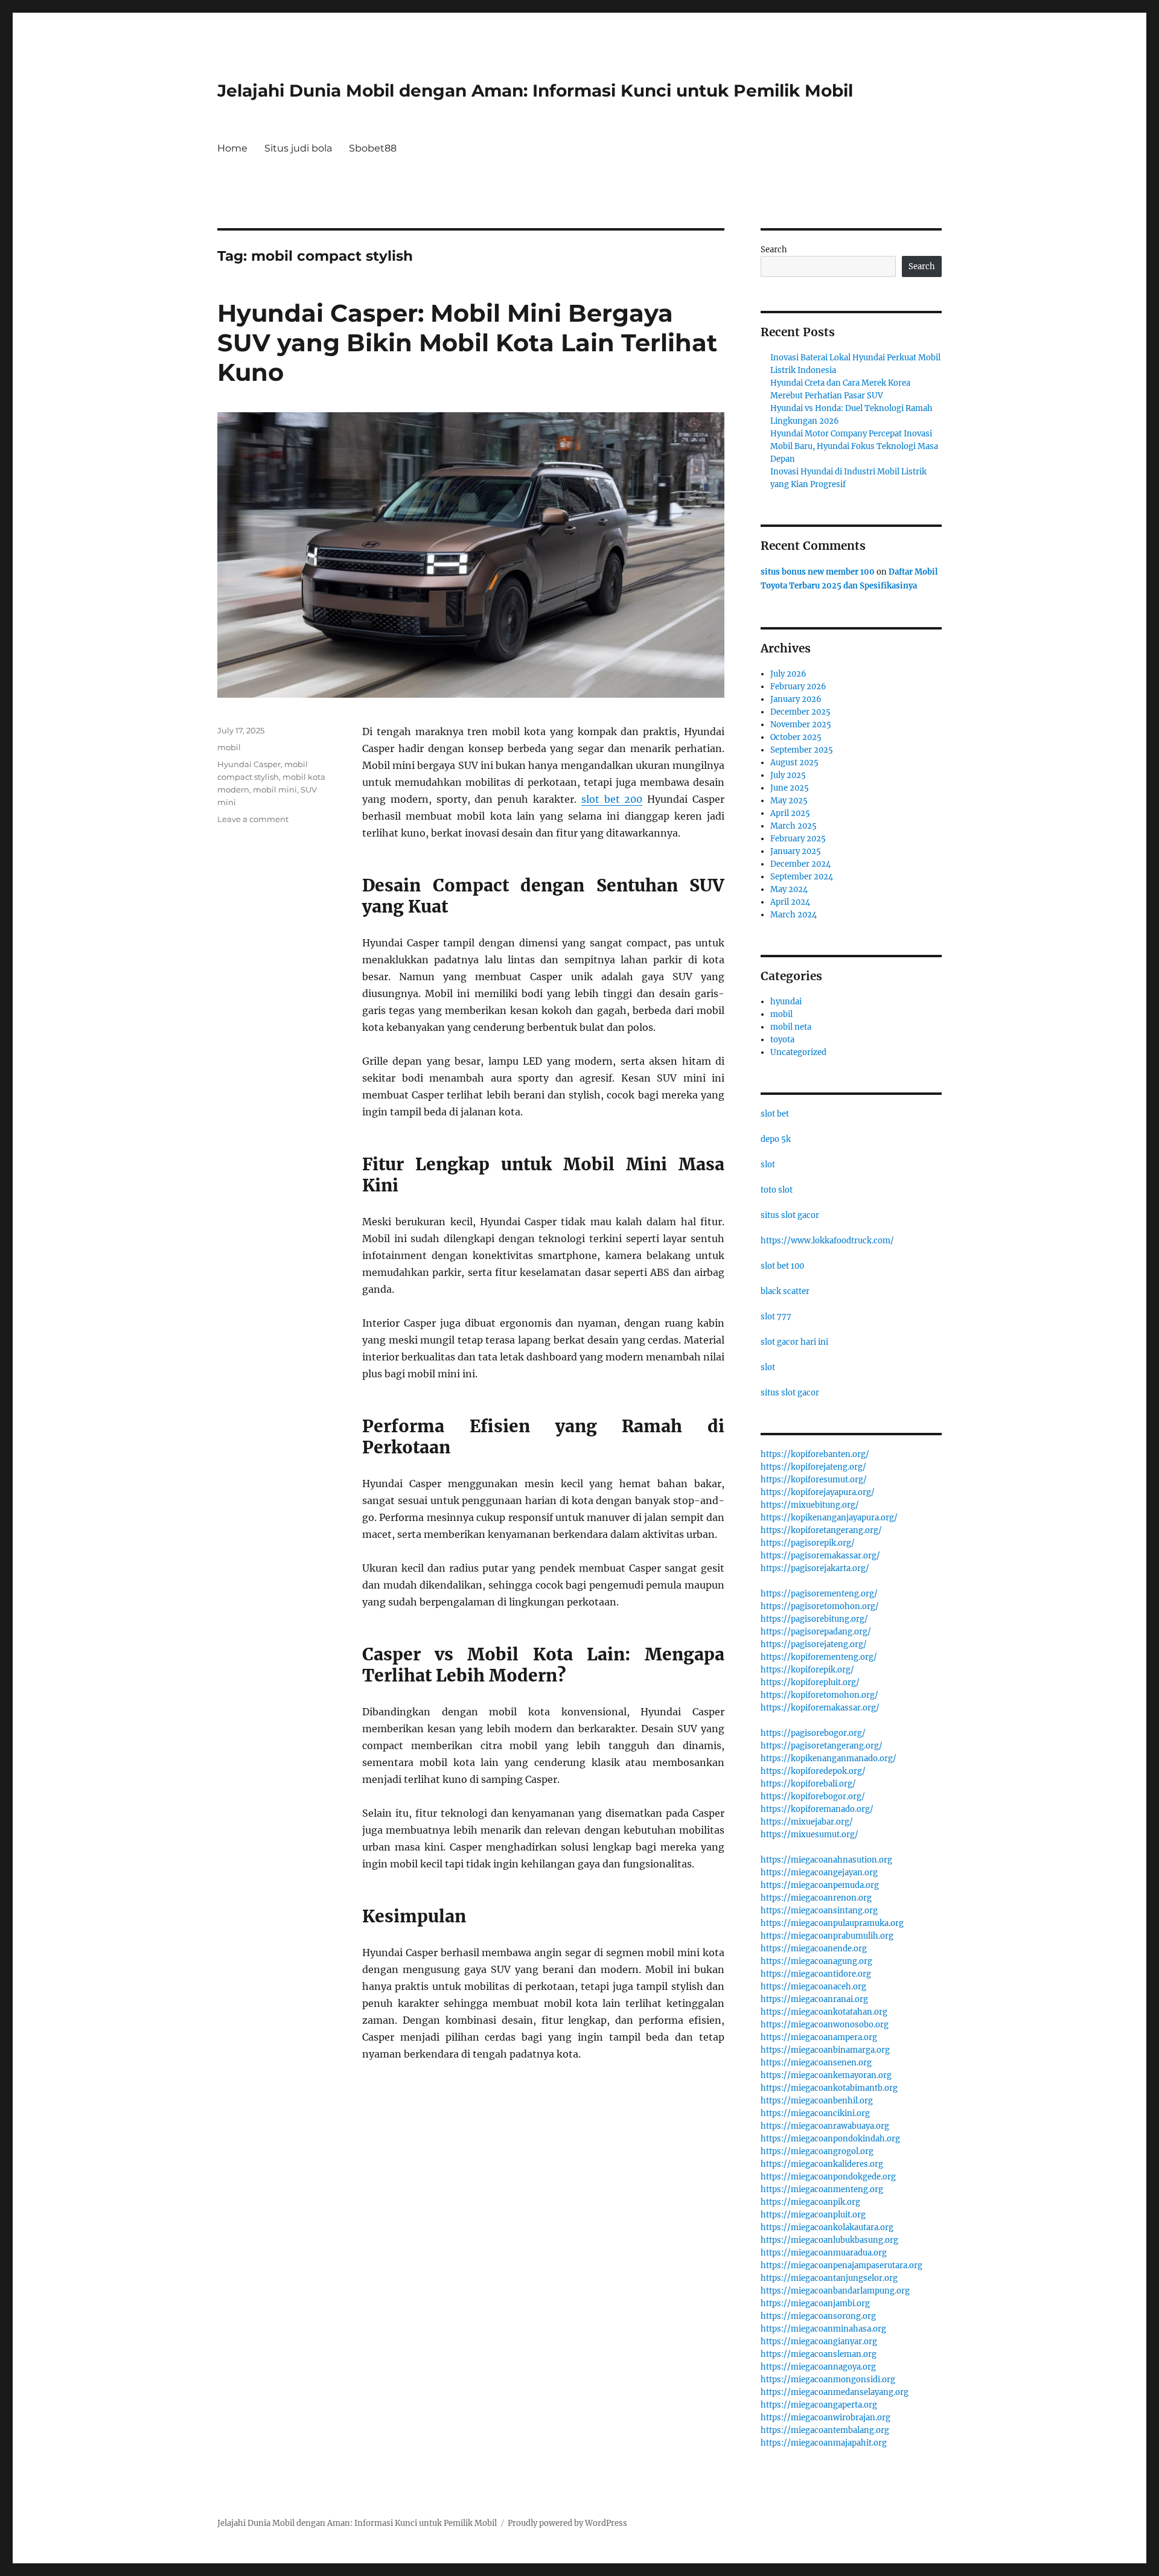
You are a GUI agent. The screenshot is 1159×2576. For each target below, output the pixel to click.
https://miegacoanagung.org (816, 1961)
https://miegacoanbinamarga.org (825, 2050)
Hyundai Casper (249, 764)
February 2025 (798, 839)
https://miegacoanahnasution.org (826, 1860)
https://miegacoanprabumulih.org (827, 1936)
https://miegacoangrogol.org (817, 2151)
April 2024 (790, 902)
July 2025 (788, 775)
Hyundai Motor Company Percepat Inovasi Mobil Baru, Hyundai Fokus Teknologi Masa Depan (854, 446)
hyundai (786, 1002)
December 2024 (800, 864)
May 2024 (789, 889)
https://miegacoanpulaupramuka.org (832, 1923)
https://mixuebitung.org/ (810, 1505)
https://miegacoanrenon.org (816, 1898)
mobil (229, 747)
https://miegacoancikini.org (815, 2113)
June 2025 (790, 788)
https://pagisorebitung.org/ (814, 1619)
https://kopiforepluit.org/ (810, 1682)
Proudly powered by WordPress (567, 2523)
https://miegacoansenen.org (816, 2063)
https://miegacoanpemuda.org (820, 1885)
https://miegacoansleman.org (819, 2354)
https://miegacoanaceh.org (813, 1987)
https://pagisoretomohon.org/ (820, 1606)
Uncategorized (798, 1052)
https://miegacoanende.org (814, 1949)
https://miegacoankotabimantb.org (829, 2088)
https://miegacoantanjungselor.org (829, 2278)
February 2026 (798, 687)
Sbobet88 (373, 148)
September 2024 (802, 877)
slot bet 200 (612, 799)
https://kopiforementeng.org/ (819, 1657)
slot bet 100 (782, 1266)
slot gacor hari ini (794, 1342)
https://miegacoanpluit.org (813, 2215)
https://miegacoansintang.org (819, 1911)
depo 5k (776, 1139)
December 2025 (800, 712)
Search (774, 250)
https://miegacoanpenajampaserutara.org (841, 2265)
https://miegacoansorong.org (818, 2316)
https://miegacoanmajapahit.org (824, 2443)
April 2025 (790, 813)
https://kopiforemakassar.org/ (820, 1708)
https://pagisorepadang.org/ (816, 1632)
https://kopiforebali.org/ (808, 1784)
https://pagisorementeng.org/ (819, 1594)
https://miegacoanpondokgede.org (828, 2177)
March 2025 (793, 826)
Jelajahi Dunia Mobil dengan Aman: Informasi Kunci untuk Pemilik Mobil (535, 91)
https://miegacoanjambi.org (815, 2303)
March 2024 (793, 915)
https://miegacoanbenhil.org (817, 2101)
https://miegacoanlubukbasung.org (829, 2240)
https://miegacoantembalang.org (825, 2430)
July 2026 (788, 674)
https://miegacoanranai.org (814, 1999)
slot (768, 1165)
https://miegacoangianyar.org (819, 2342)
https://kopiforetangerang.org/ (821, 1530)
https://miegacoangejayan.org (819, 1873)
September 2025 (802, 750)
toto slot (777, 1190)
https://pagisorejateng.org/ (814, 1644)
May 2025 (789, 801)
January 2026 (796, 699)
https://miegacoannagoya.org (818, 2367)
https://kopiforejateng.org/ (813, 1467)
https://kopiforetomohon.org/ (819, 1695)
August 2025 (794, 763)
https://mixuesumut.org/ (809, 1835)
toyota (782, 1040)
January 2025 (796, 851)
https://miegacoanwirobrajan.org (825, 2418)
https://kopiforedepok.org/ (813, 1771)
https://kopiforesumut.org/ (814, 1480)
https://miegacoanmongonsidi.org (828, 2380)
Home (232, 148)
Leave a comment (253, 819)
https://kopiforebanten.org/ (815, 1454)
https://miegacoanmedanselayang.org (835, 2392)
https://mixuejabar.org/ (807, 1822)
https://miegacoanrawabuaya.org (825, 2126)
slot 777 (776, 1317)
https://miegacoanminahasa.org (823, 2329)
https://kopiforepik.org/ (807, 1670)
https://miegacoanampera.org (819, 2037)
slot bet (775, 1114)
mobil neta (791, 1027)
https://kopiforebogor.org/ (813, 1797)
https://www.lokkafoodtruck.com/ (827, 1241)
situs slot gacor (790, 1215)
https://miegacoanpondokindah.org (830, 2139)
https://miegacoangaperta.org (819, 2405)
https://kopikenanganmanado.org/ (829, 1758)
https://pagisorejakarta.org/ (815, 1568)
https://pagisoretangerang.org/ (822, 1746)
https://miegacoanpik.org (810, 2202)
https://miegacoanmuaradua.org (824, 2253)
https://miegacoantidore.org (816, 1974)
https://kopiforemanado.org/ (817, 1809)
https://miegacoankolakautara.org (827, 2227)
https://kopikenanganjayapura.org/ (829, 1518)
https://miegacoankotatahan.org (824, 2012)
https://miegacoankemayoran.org (826, 2075)
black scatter (785, 1291)
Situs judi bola (298, 148)
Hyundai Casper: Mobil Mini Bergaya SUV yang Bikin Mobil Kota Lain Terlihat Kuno (467, 343)
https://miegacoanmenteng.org (822, 2189)
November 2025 (801, 725)
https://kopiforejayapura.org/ (818, 1492)
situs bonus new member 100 (818, 572)
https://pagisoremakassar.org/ (820, 1556)
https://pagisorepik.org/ (808, 1543)
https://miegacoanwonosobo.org (825, 2025)
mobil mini (275, 789)
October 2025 (796, 737)
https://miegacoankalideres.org (822, 2164)
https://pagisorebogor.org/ (813, 1733)
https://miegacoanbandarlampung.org (835, 2291)
